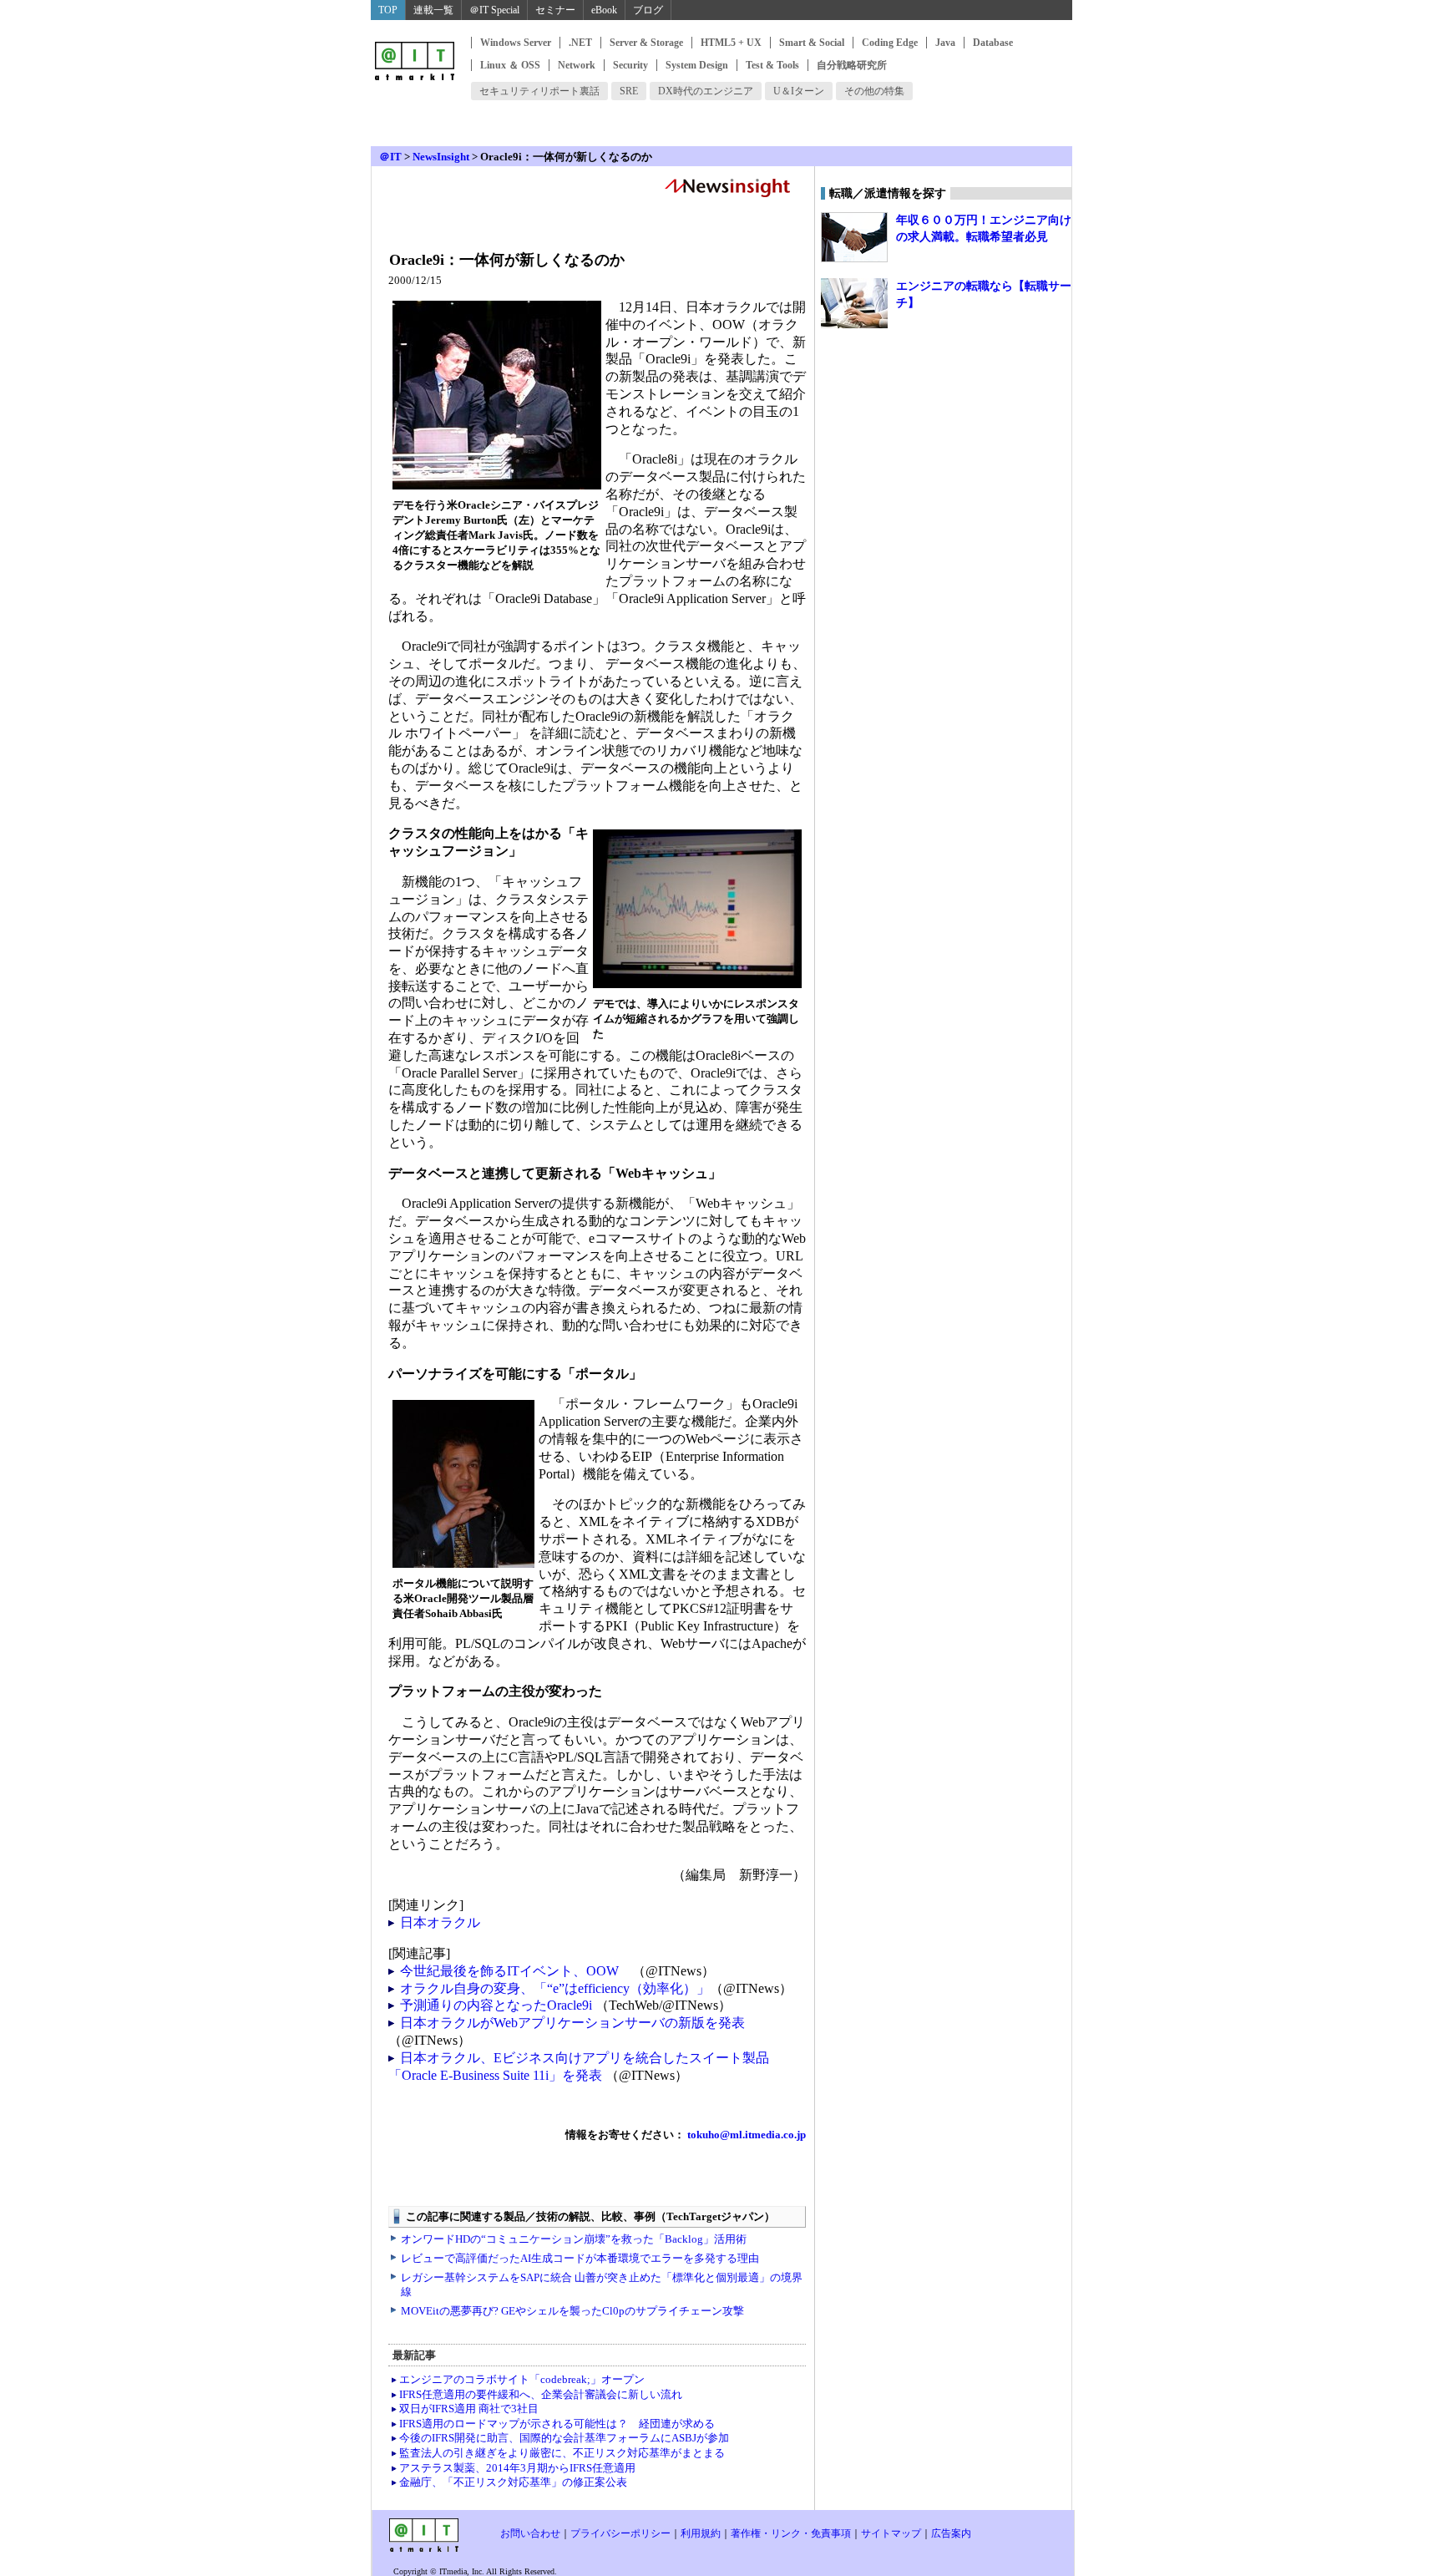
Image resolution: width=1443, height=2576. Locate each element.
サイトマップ (891, 2533)
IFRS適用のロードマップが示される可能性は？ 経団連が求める (557, 2424)
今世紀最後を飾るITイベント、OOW (509, 1971)
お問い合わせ (530, 2533)
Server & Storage (646, 43)
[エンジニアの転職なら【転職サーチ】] (854, 303)
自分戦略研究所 (852, 65)
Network (577, 65)
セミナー (555, 10)
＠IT (390, 157)
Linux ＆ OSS (510, 65)
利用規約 (701, 2533)
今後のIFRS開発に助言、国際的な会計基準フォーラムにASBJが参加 (564, 2438)
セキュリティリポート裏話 (539, 91)
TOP (388, 10)
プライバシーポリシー (620, 2533)
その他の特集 (874, 91)
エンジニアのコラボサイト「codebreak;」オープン (522, 2379)
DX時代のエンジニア (706, 91)
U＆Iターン (799, 91)
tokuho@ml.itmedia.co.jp (745, 2135)
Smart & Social (812, 43)
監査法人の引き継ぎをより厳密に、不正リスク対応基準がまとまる (562, 2453)
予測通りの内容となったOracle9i (498, 2005)
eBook (604, 10)
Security (630, 65)
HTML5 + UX (731, 43)
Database (993, 43)
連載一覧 (433, 10)
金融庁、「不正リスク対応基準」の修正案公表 (513, 2482)
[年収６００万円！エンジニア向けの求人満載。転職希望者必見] (854, 237)
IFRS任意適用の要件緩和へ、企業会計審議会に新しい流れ (541, 2394)
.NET (580, 43)
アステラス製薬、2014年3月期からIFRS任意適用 (517, 2468)
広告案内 (951, 2533)
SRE (629, 91)
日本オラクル (440, 1922)
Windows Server (516, 43)
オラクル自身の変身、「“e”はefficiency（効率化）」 (555, 1988)
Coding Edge (890, 43)
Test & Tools (772, 65)
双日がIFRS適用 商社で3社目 (469, 2409)
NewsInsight (441, 157)
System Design (697, 65)
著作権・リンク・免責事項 (791, 2533)
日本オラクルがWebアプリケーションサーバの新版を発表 (572, 2023)
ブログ (648, 10)
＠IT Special (494, 10)
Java (945, 43)
